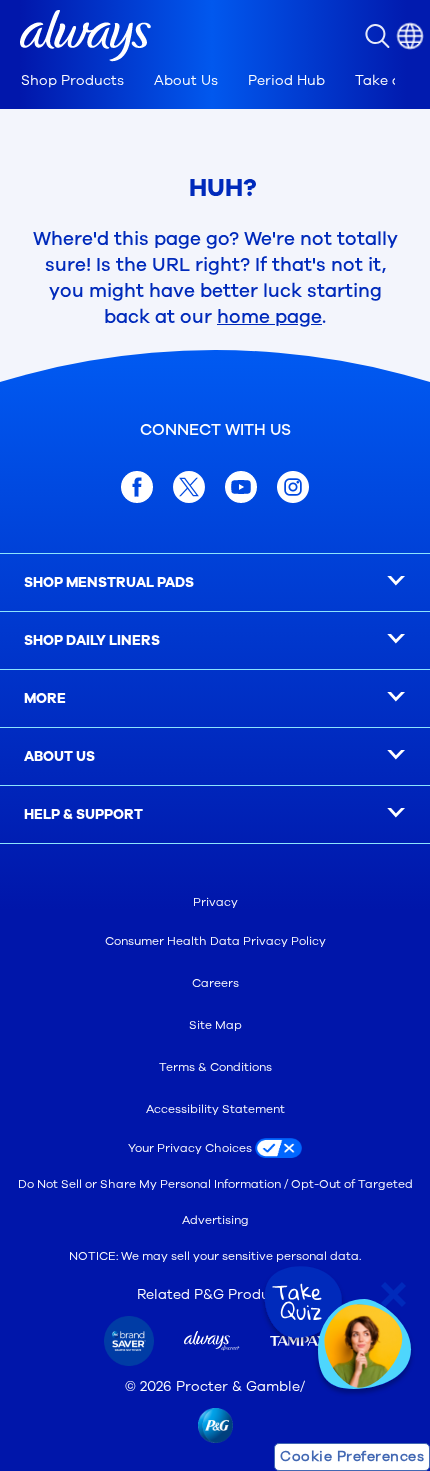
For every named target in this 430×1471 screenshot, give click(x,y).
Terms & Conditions (215, 1067)
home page (269, 317)
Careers (215, 983)
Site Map (215, 1025)
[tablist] (208, 86)
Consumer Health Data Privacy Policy (215, 941)
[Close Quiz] (393, 1294)
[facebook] (137, 487)
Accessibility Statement (215, 1109)
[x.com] (189, 487)
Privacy (215, 902)
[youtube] (241, 487)
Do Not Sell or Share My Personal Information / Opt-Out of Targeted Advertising (215, 1202)
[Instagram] (293, 487)
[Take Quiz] (301, 1303)
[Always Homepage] (85, 36)
